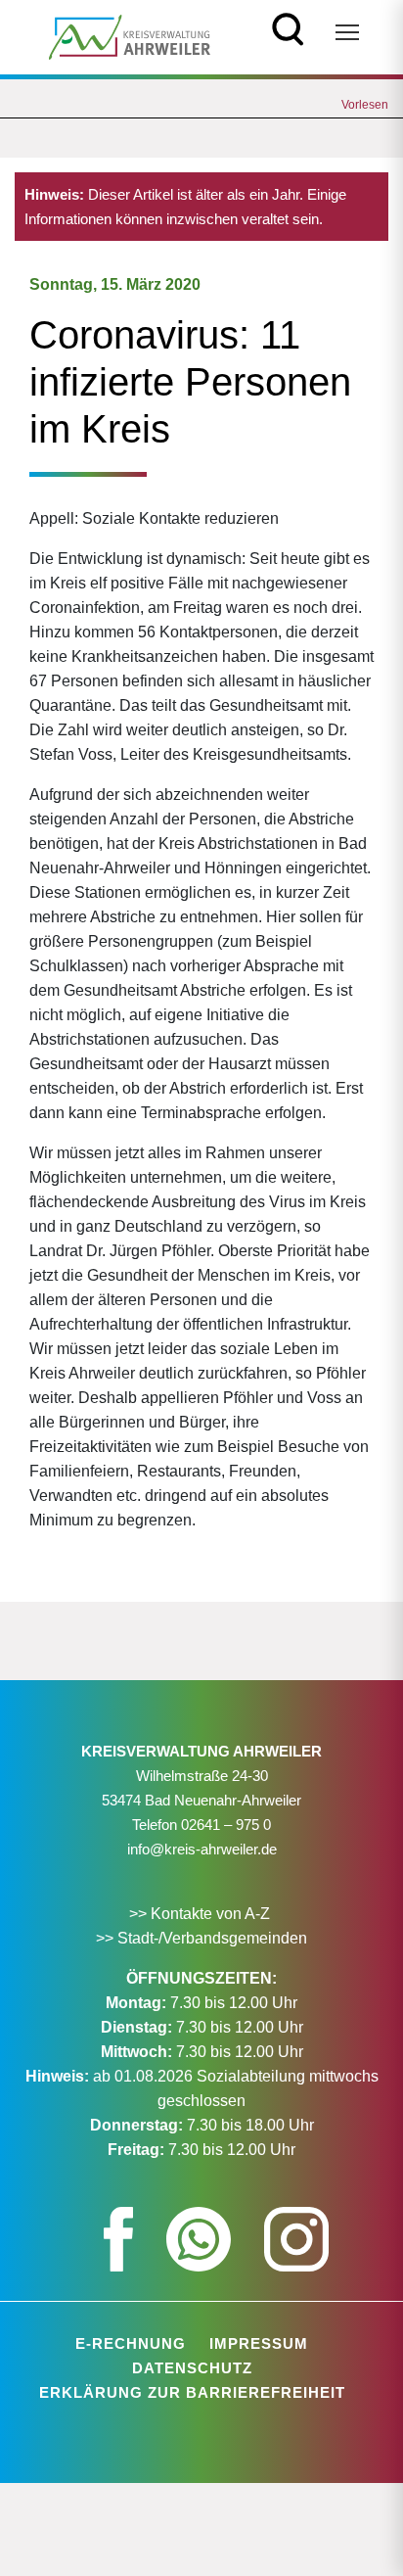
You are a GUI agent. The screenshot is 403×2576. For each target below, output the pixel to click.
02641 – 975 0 (226, 1825)
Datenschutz (192, 2368)
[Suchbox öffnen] (288, 27)
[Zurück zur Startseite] (130, 36)
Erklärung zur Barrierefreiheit (192, 2392)
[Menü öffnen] (347, 32)
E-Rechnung (131, 2343)
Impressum (259, 2343)
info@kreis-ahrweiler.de (202, 1849)
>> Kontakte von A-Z (201, 1914)
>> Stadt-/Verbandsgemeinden (201, 1938)
